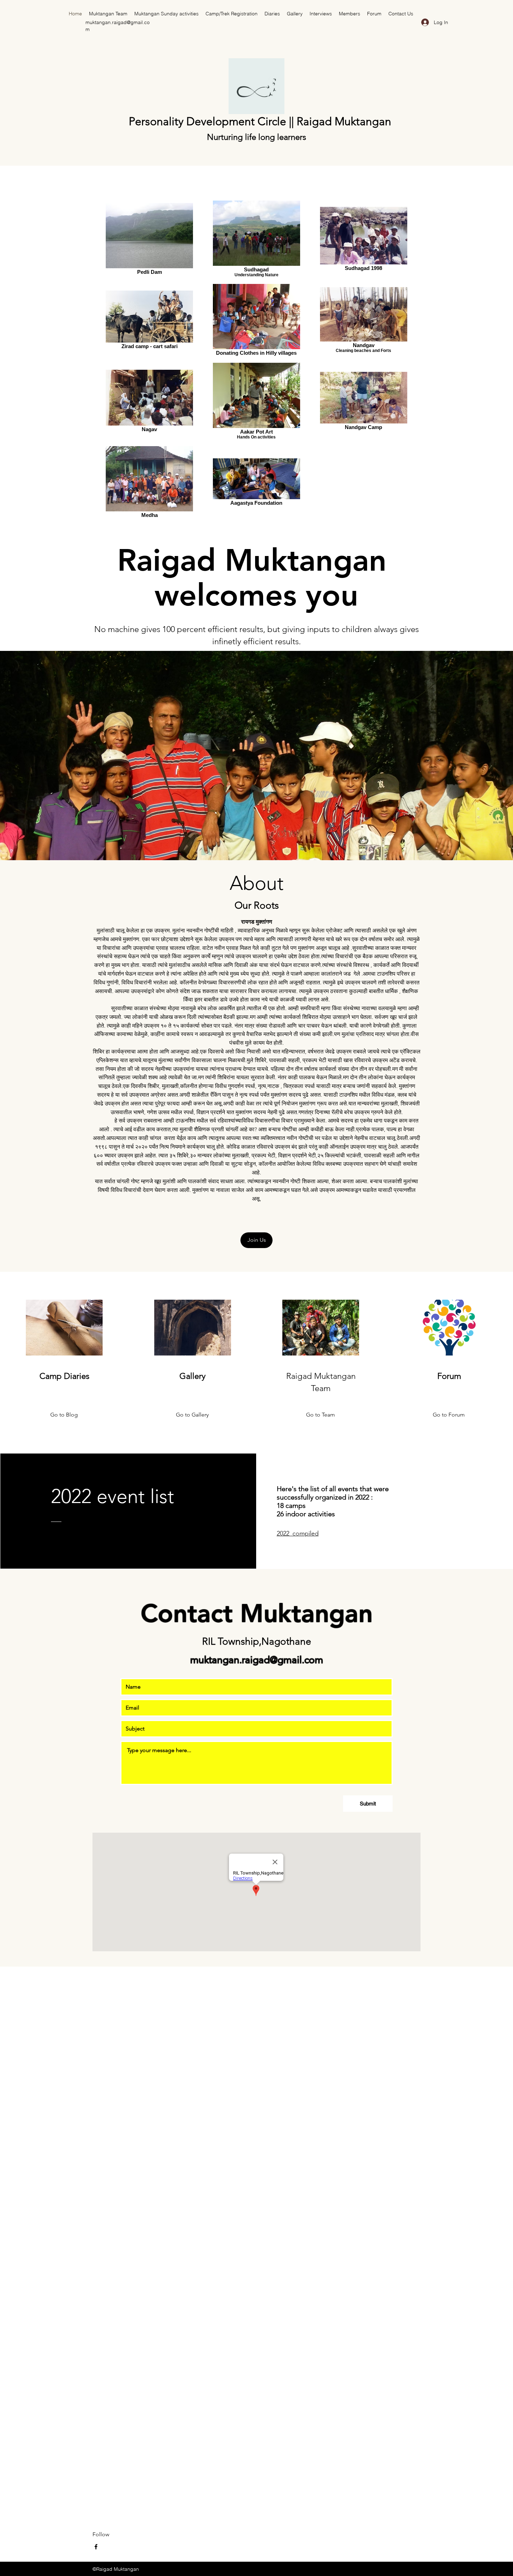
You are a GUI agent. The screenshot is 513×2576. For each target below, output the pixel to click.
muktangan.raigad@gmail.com (257, 1660)
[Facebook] (96, 2547)
